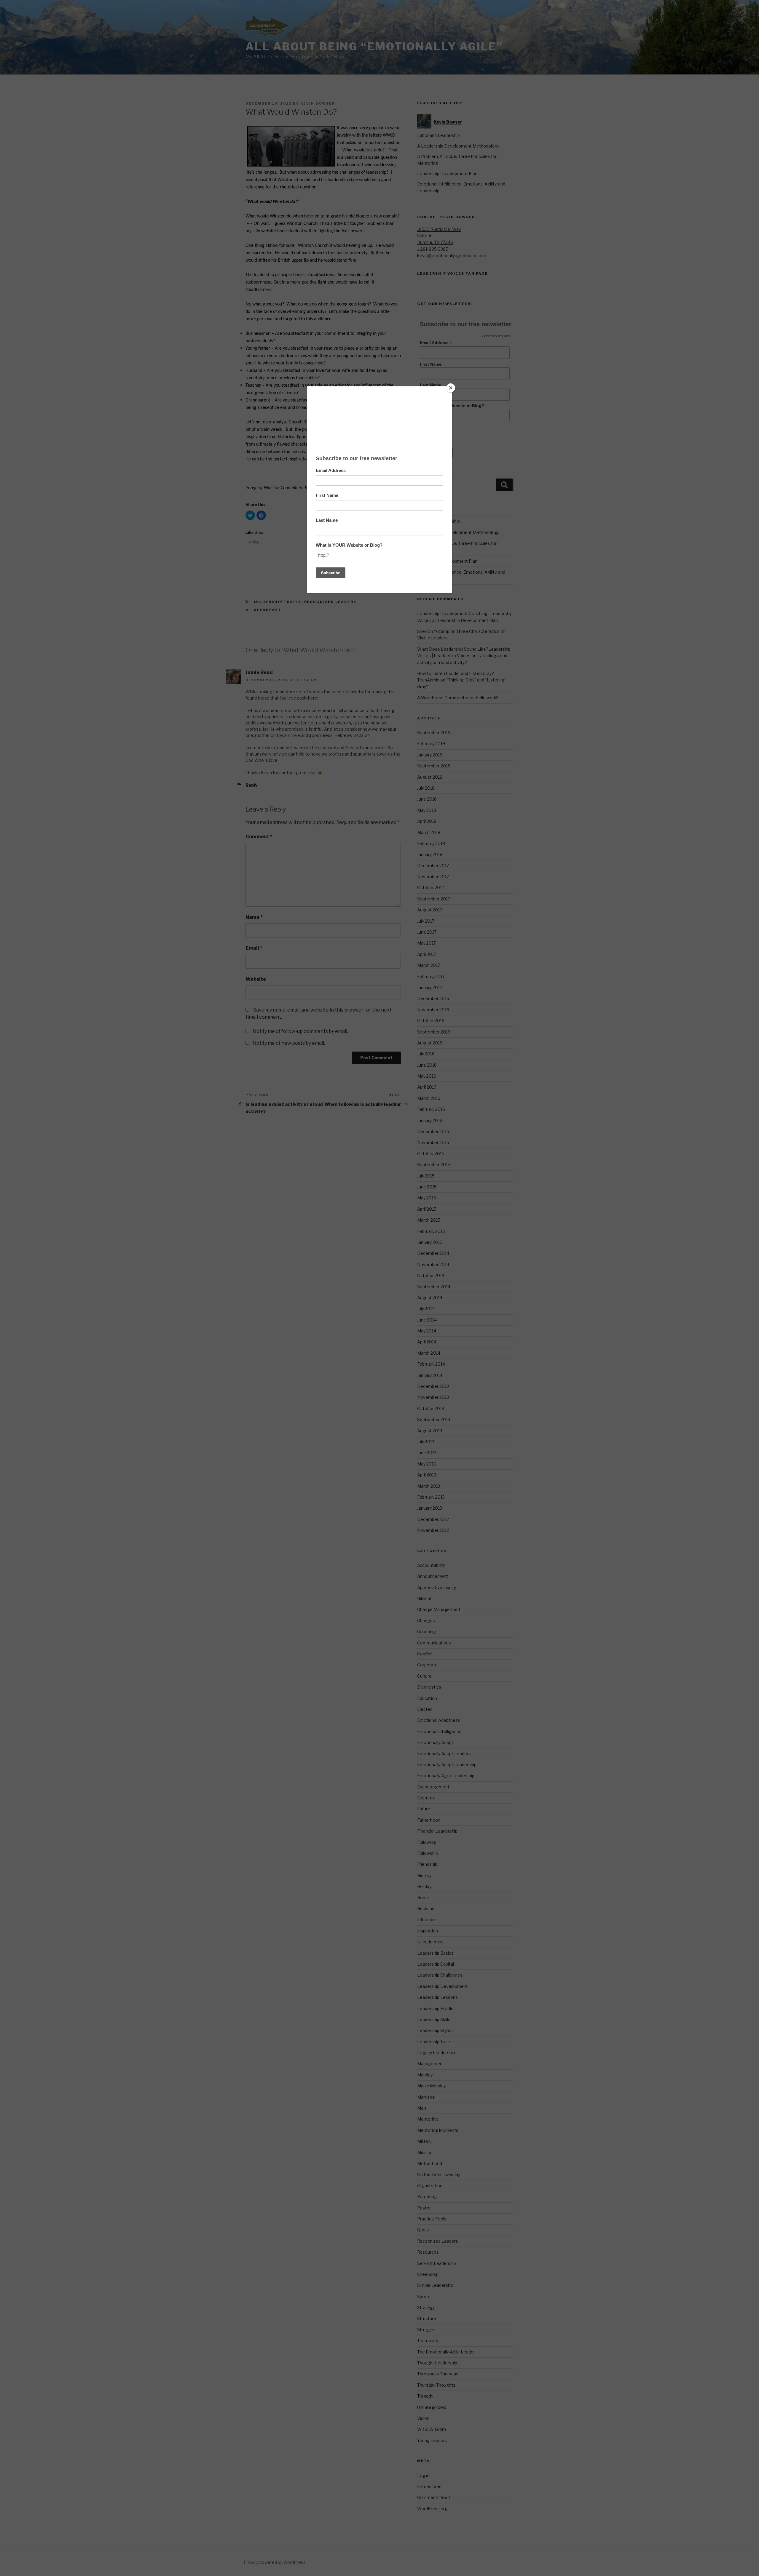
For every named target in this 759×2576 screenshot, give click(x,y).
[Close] (451, 388)
